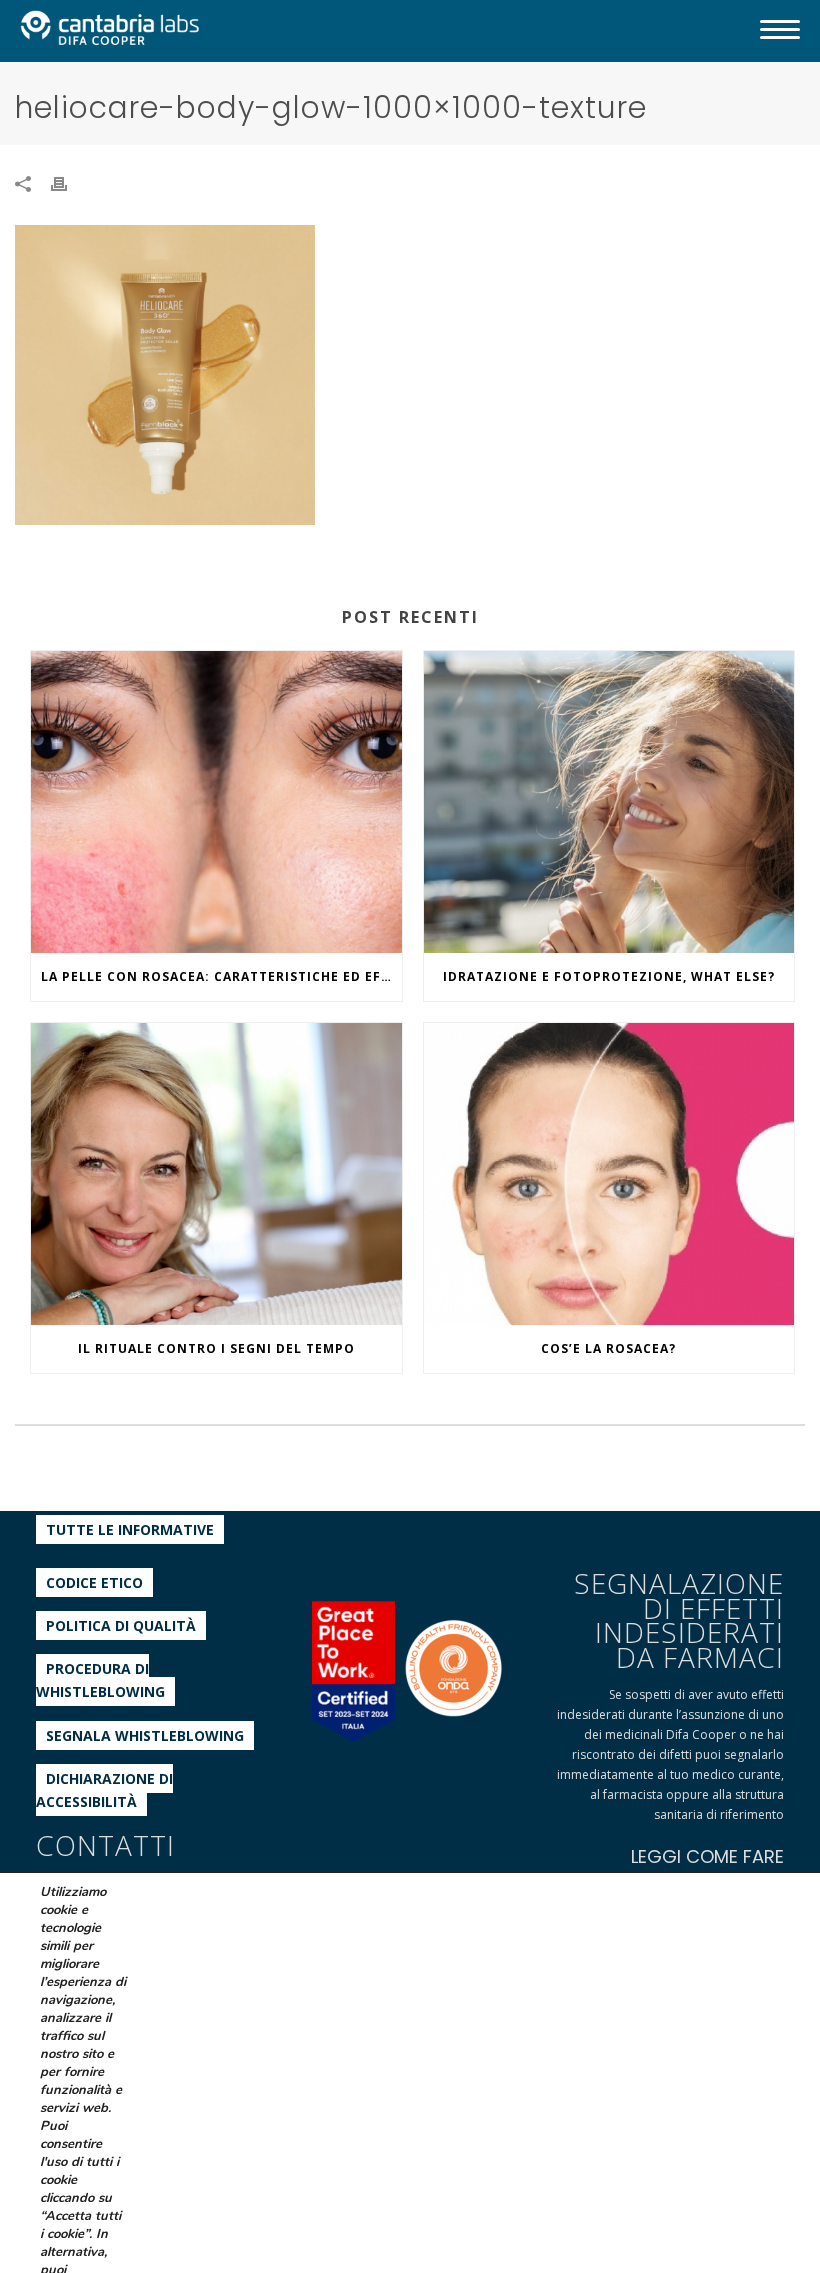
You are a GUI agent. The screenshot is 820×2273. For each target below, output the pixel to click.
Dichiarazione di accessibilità (104, 1790)
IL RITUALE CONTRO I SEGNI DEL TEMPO (216, 1348)
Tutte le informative (130, 1529)
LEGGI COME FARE (707, 1856)
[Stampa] (69, 182)
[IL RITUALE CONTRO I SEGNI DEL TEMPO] (216, 1174)
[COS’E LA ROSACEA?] (609, 1174)
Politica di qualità (121, 1625)
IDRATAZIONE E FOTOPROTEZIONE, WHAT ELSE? (609, 976)
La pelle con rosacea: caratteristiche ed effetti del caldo (221, 976)
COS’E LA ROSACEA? (608, 1348)
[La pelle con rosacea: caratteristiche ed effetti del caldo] (216, 802)
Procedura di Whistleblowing (100, 1680)
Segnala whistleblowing (145, 1735)
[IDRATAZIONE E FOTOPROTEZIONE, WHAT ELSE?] (609, 802)
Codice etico (94, 1582)
